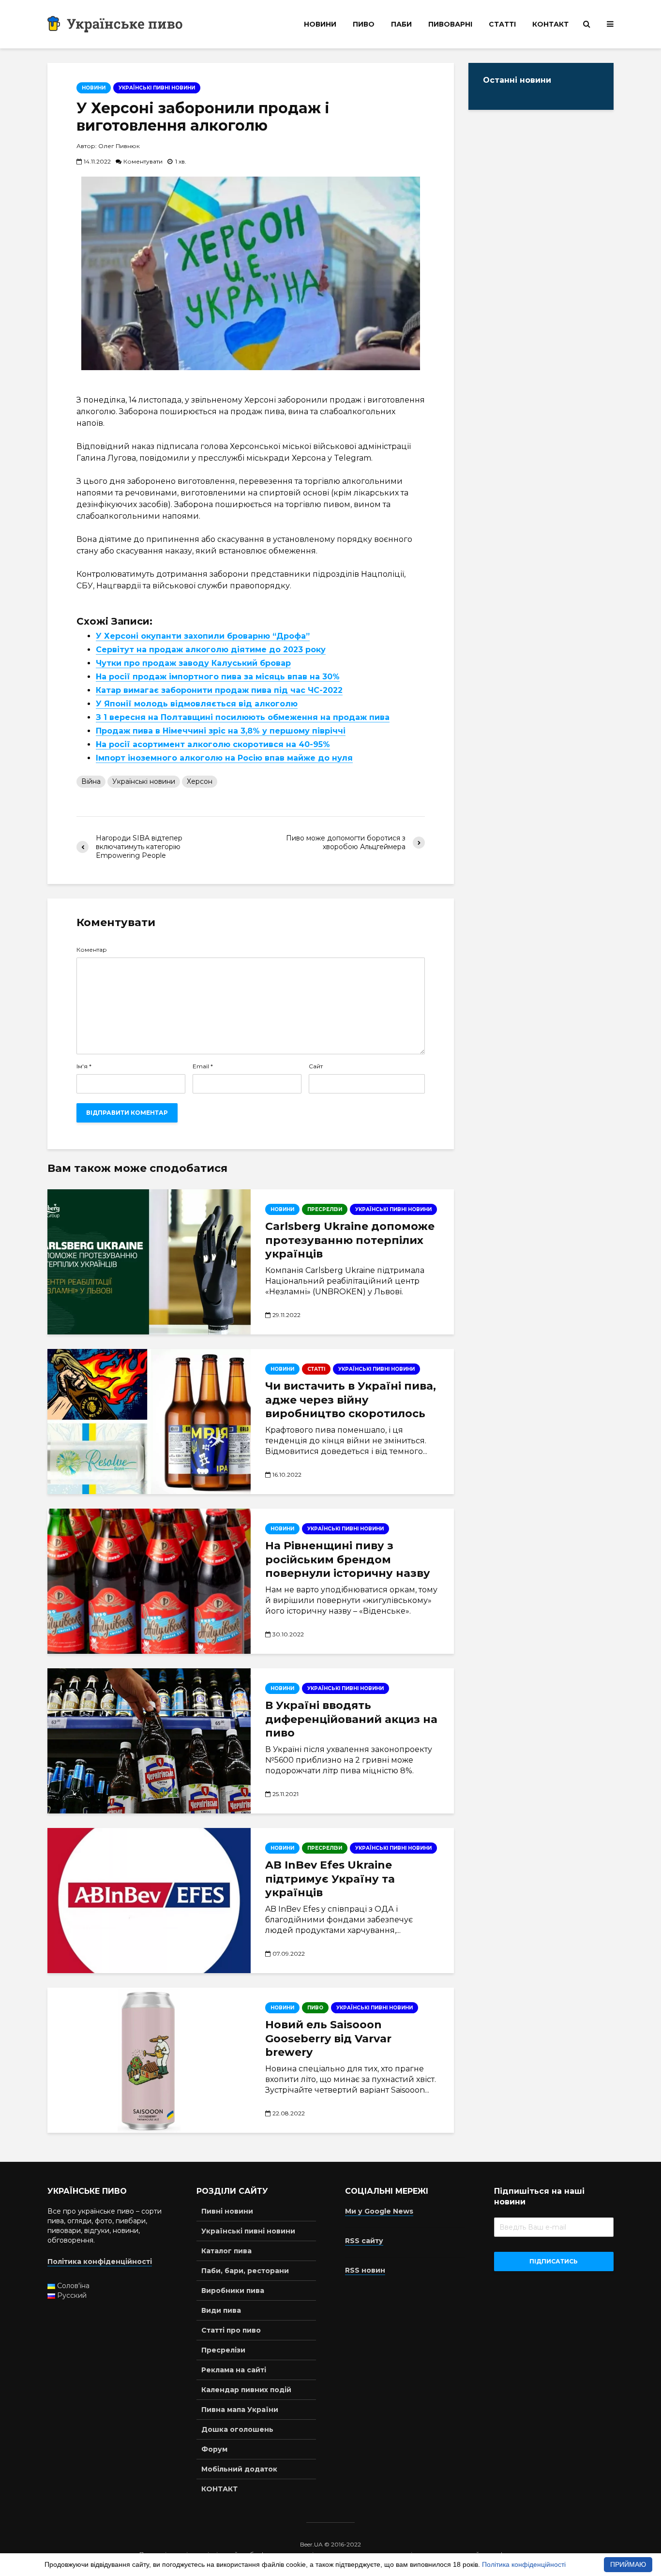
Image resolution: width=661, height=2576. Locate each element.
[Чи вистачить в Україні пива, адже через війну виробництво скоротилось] (149, 1422)
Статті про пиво (231, 2330)
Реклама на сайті (234, 2370)
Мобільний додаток (239, 2469)
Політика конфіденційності (524, 2564)
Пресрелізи (223, 2350)
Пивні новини (227, 2211)
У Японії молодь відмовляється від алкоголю (197, 704)
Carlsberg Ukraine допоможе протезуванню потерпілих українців (350, 1240)
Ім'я (84, 1066)
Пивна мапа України (240, 2410)
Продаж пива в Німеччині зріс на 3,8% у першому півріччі (221, 731)
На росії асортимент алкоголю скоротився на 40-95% (213, 744)
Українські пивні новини (157, 88)
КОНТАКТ (550, 24)
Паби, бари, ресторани (245, 2271)
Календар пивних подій (246, 2390)
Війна (91, 781)
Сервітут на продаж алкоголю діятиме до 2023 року (211, 650)
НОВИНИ (320, 24)
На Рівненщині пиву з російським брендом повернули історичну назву (348, 1560)
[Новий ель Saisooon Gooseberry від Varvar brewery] (149, 2060)
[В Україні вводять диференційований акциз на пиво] (149, 1741)
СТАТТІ (502, 24)
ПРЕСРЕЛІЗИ (325, 1209)
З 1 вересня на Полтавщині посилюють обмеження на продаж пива (243, 717)
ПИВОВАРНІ (450, 24)
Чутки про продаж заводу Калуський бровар (193, 663)
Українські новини (144, 781)
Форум (214, 2449)
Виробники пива (233, 2291)
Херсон (200, 781)
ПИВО (364, 24)
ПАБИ (401, 24)
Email (203, 1066)
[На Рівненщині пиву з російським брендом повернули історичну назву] (149, 1581)
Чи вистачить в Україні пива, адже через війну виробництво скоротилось (351, 1400)
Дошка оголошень (237, 2429)
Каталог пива (226, 2251)
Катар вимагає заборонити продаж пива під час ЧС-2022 (219, 690)
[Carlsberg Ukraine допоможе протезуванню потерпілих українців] (149, 1262)
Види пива (221, 2310)
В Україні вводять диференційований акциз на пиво (351, 1719)
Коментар (92, 950)
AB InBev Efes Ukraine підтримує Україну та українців (330, 1879)
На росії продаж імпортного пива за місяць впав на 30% (218, 677)
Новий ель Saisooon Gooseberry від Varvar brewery (328, 2039)
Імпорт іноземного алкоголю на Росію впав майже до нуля (224, 758)
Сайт (316, 1066)
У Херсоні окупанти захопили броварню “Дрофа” (203, 636)
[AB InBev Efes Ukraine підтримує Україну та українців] (149, 1901)
